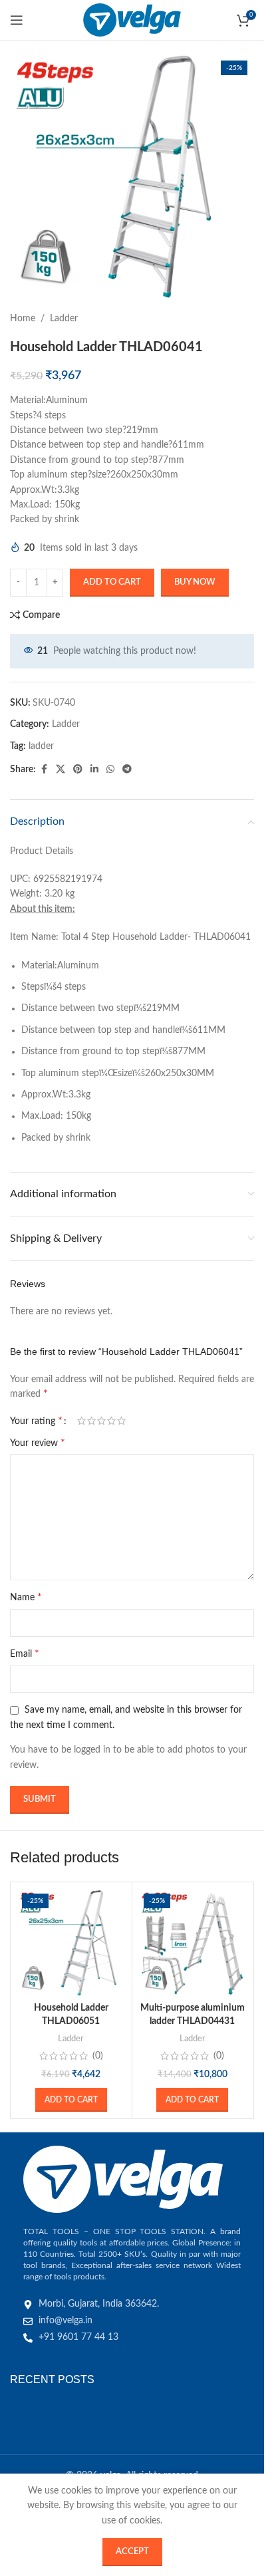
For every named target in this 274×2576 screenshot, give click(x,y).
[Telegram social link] (127, 770)
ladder (41, 746)
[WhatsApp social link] (110, 770)
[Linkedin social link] (94, 770)
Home (23, 319)
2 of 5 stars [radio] (91, 1421)
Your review (38, 1443)
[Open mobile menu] (17, 20)
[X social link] (61, 770)
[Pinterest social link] (78, 770)
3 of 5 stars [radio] (101, 1421)
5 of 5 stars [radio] (121, 1421)
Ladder (64, 319)
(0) (98, 2056)
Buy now (195, 582)
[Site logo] (132, 20)
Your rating (36, 1421)
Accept (132, 2552)
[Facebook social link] (44, 770)
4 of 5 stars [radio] (111, 1421)
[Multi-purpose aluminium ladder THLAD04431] (193, 1943)
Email (25, 1653)
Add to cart (112, 582)
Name (26, 1597)
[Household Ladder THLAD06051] (71, 1943)
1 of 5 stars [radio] (81, 1421)
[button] (71, 2100)
